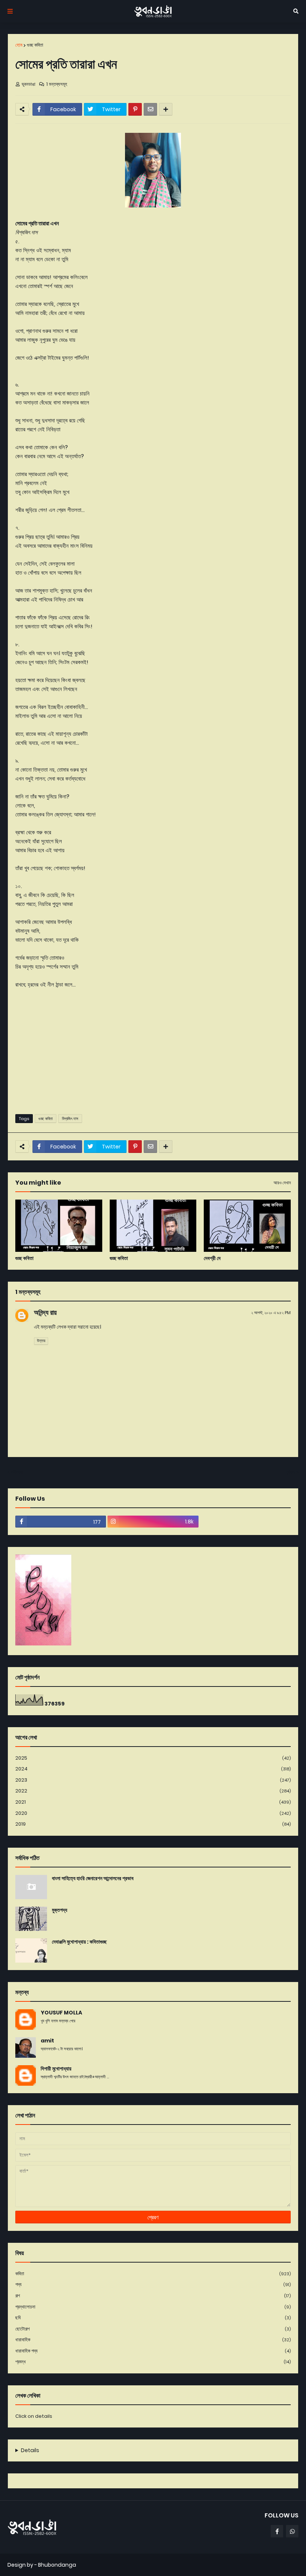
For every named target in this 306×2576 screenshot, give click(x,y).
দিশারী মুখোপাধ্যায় (56, 2069)
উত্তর (41, 1341)
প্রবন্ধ (153, 2362)
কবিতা (153, 2274)
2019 (153, 1824)
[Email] (150, 109)
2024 (153, 1769)
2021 (153, 1802)
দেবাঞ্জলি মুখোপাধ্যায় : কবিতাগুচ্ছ (79, 1942)
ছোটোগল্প (153, 2329)
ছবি (153, 2318)
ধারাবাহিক (153, 2340)
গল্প (153, 2296)
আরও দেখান (282, 1183)
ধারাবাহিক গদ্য (153, 2351)
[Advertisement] (153, 1051)
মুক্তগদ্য (60, 1910)
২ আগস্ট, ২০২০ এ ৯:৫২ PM (271, 1313)
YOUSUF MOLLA (61, 2013)
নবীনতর (17, 1472)
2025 (153, 1758)
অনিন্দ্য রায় (45, 1312)
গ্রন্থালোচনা (153, 2307)
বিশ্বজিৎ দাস (70, 1119)
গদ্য (153, 2284)
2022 (153, 1791)
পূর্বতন (290, 1472)
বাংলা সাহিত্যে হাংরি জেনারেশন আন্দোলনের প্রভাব (93, 1878)
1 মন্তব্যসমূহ (57, 84)
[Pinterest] (135, 109)
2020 (153, 1813)
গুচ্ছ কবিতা (35, 45)
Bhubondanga (57, 2565)
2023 (153, 1780)
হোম (19, 45)
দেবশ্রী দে (212, 1258)
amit (47, 2041)
